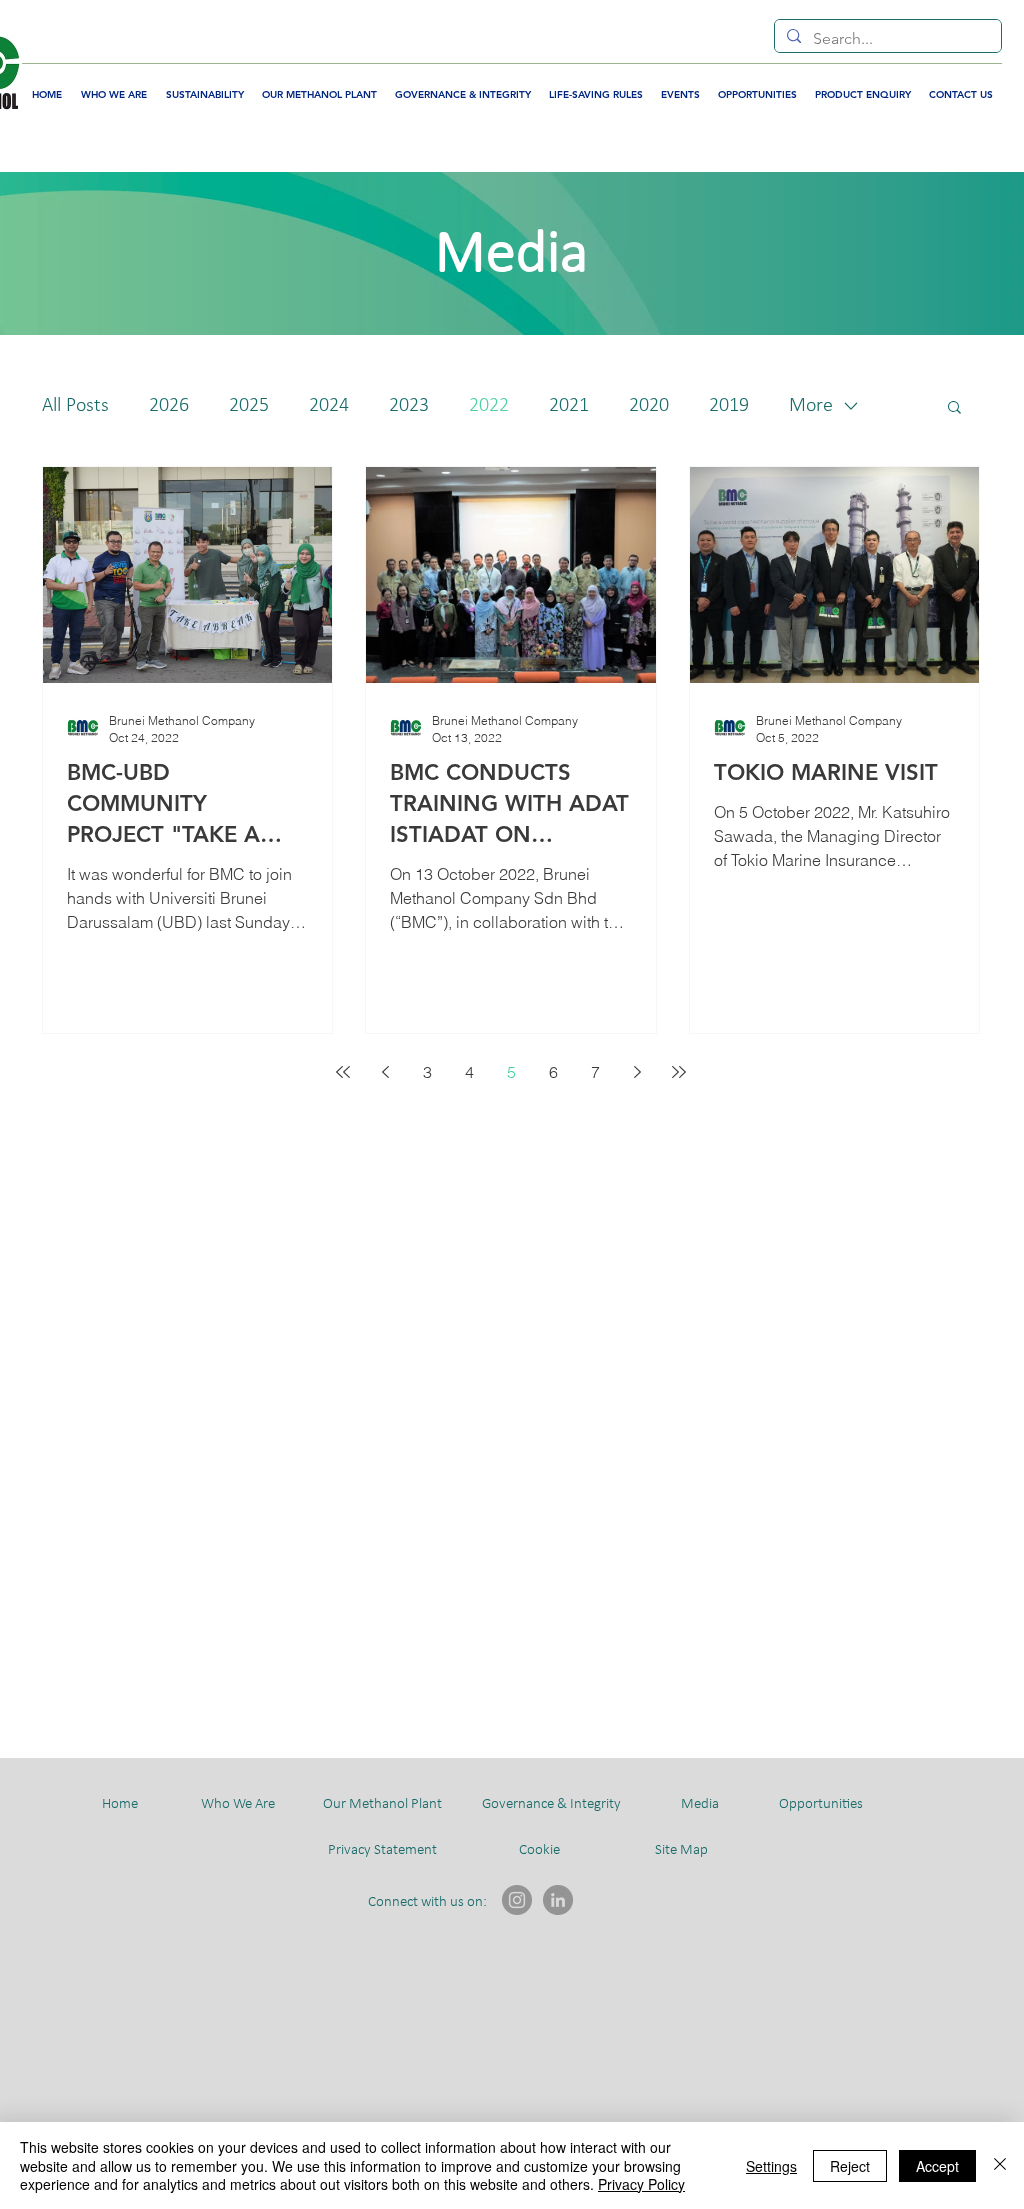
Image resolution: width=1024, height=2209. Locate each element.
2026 (169, 406)
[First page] (343, 1072)
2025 (249, 406)
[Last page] (679, 1072)
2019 (729, 406)
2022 (489, 406)
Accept (937, 2166)
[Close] (1000, 2165)
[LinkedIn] (558, 1900)
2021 (569, 406)
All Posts (75, 406)
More (811, 406)
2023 (409, 406)
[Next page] (637, 1072)
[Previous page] (385, 1072)
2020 (649, 406)
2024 (329, 406)
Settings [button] (771, 2166)
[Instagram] (517, 1900)
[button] (954, 408)
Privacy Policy (641, 2184)
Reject (850, 2166)
